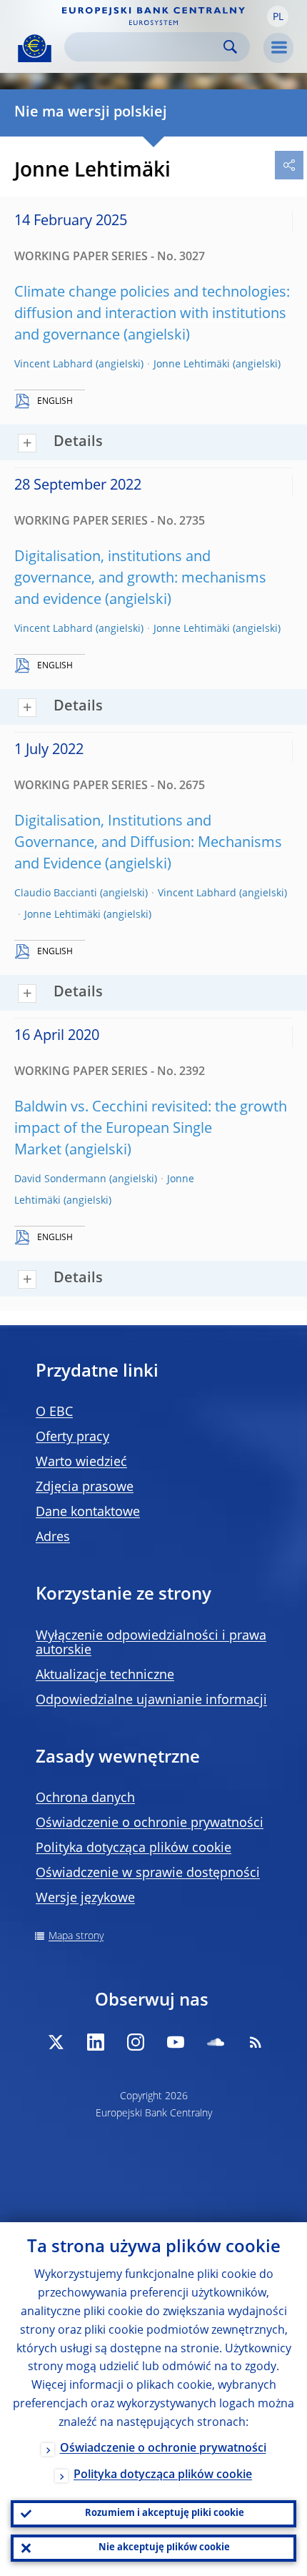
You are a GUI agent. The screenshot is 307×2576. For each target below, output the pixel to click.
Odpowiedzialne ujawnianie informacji (151, 1700)
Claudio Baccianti (56, 893)
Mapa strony (76, 1936)
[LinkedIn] (96, 2042)
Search (230, 47)
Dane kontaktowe (88, 1512)
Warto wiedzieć (81, 1462)
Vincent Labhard (54, 365)
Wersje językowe (85, 1898)
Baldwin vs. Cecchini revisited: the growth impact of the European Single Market (151, 1129)
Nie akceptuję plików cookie (164, 2548)
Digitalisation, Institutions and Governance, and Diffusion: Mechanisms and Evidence (148, 843)
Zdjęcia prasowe (85, 1487)
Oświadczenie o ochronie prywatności (150, 1823)
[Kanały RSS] (256, 2042)
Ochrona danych (85, 1798)
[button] (278, 16)
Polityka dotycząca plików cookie (134, 1848)
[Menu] (278, 48)
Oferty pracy (72, 1437)
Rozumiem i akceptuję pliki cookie (165, 2513)
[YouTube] (176, 2042)
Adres (53, 1537)
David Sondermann (60, 1179)
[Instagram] (136, 2042)
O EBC (54, 1412)
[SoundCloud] (216, 2042)
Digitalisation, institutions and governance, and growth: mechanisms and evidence (140, 579)
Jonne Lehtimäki (192, 365)
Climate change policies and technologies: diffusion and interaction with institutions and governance (152, 314)
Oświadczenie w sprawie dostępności (148, 1873)
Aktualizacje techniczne (105, 1675)
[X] (56, 2042)
